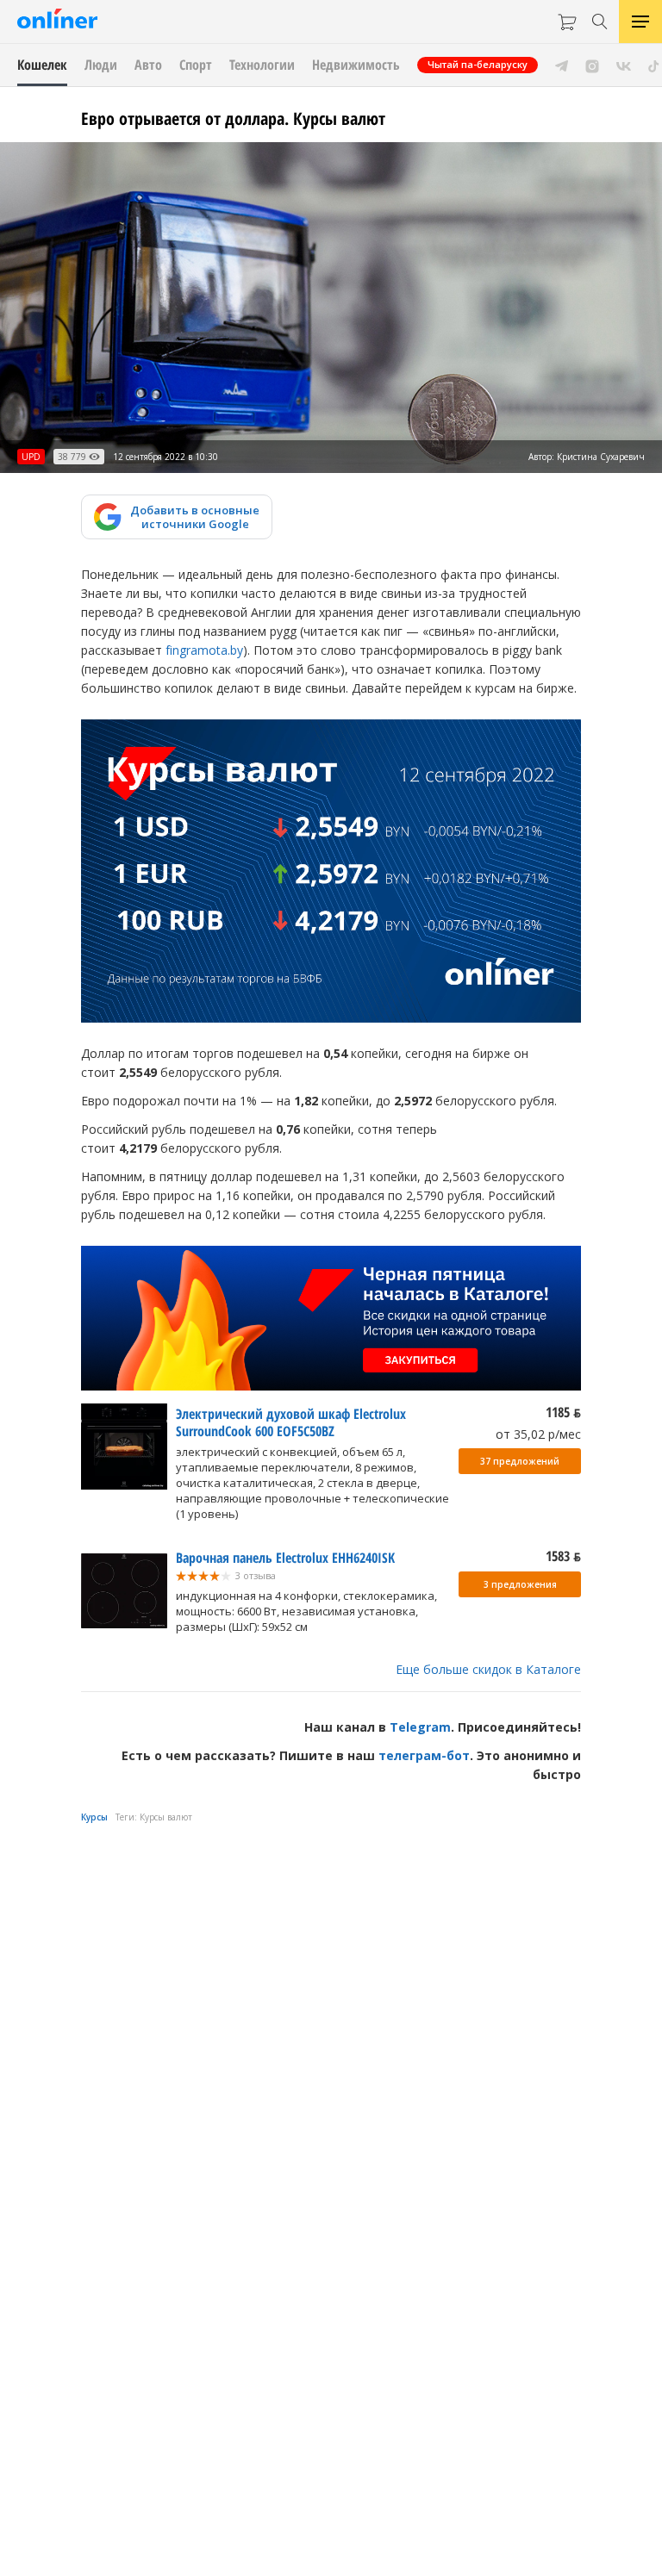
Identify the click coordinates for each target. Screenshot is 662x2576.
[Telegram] (562, 65)
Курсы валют (166, 1817)
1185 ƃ (563, 1412)
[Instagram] (592, 65)
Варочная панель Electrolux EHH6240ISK (285, 1558)
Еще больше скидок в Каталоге (488, 1669)
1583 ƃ (563, 1556)
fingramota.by (204, 650)
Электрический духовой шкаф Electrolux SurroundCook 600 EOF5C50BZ (291, 1422)
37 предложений (520, 1461)
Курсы (94, 1817)
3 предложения (520, 1584)
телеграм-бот (424, 1755)
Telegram (420, 1727)
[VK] (624, 65)
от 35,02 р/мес (538, 1434)
